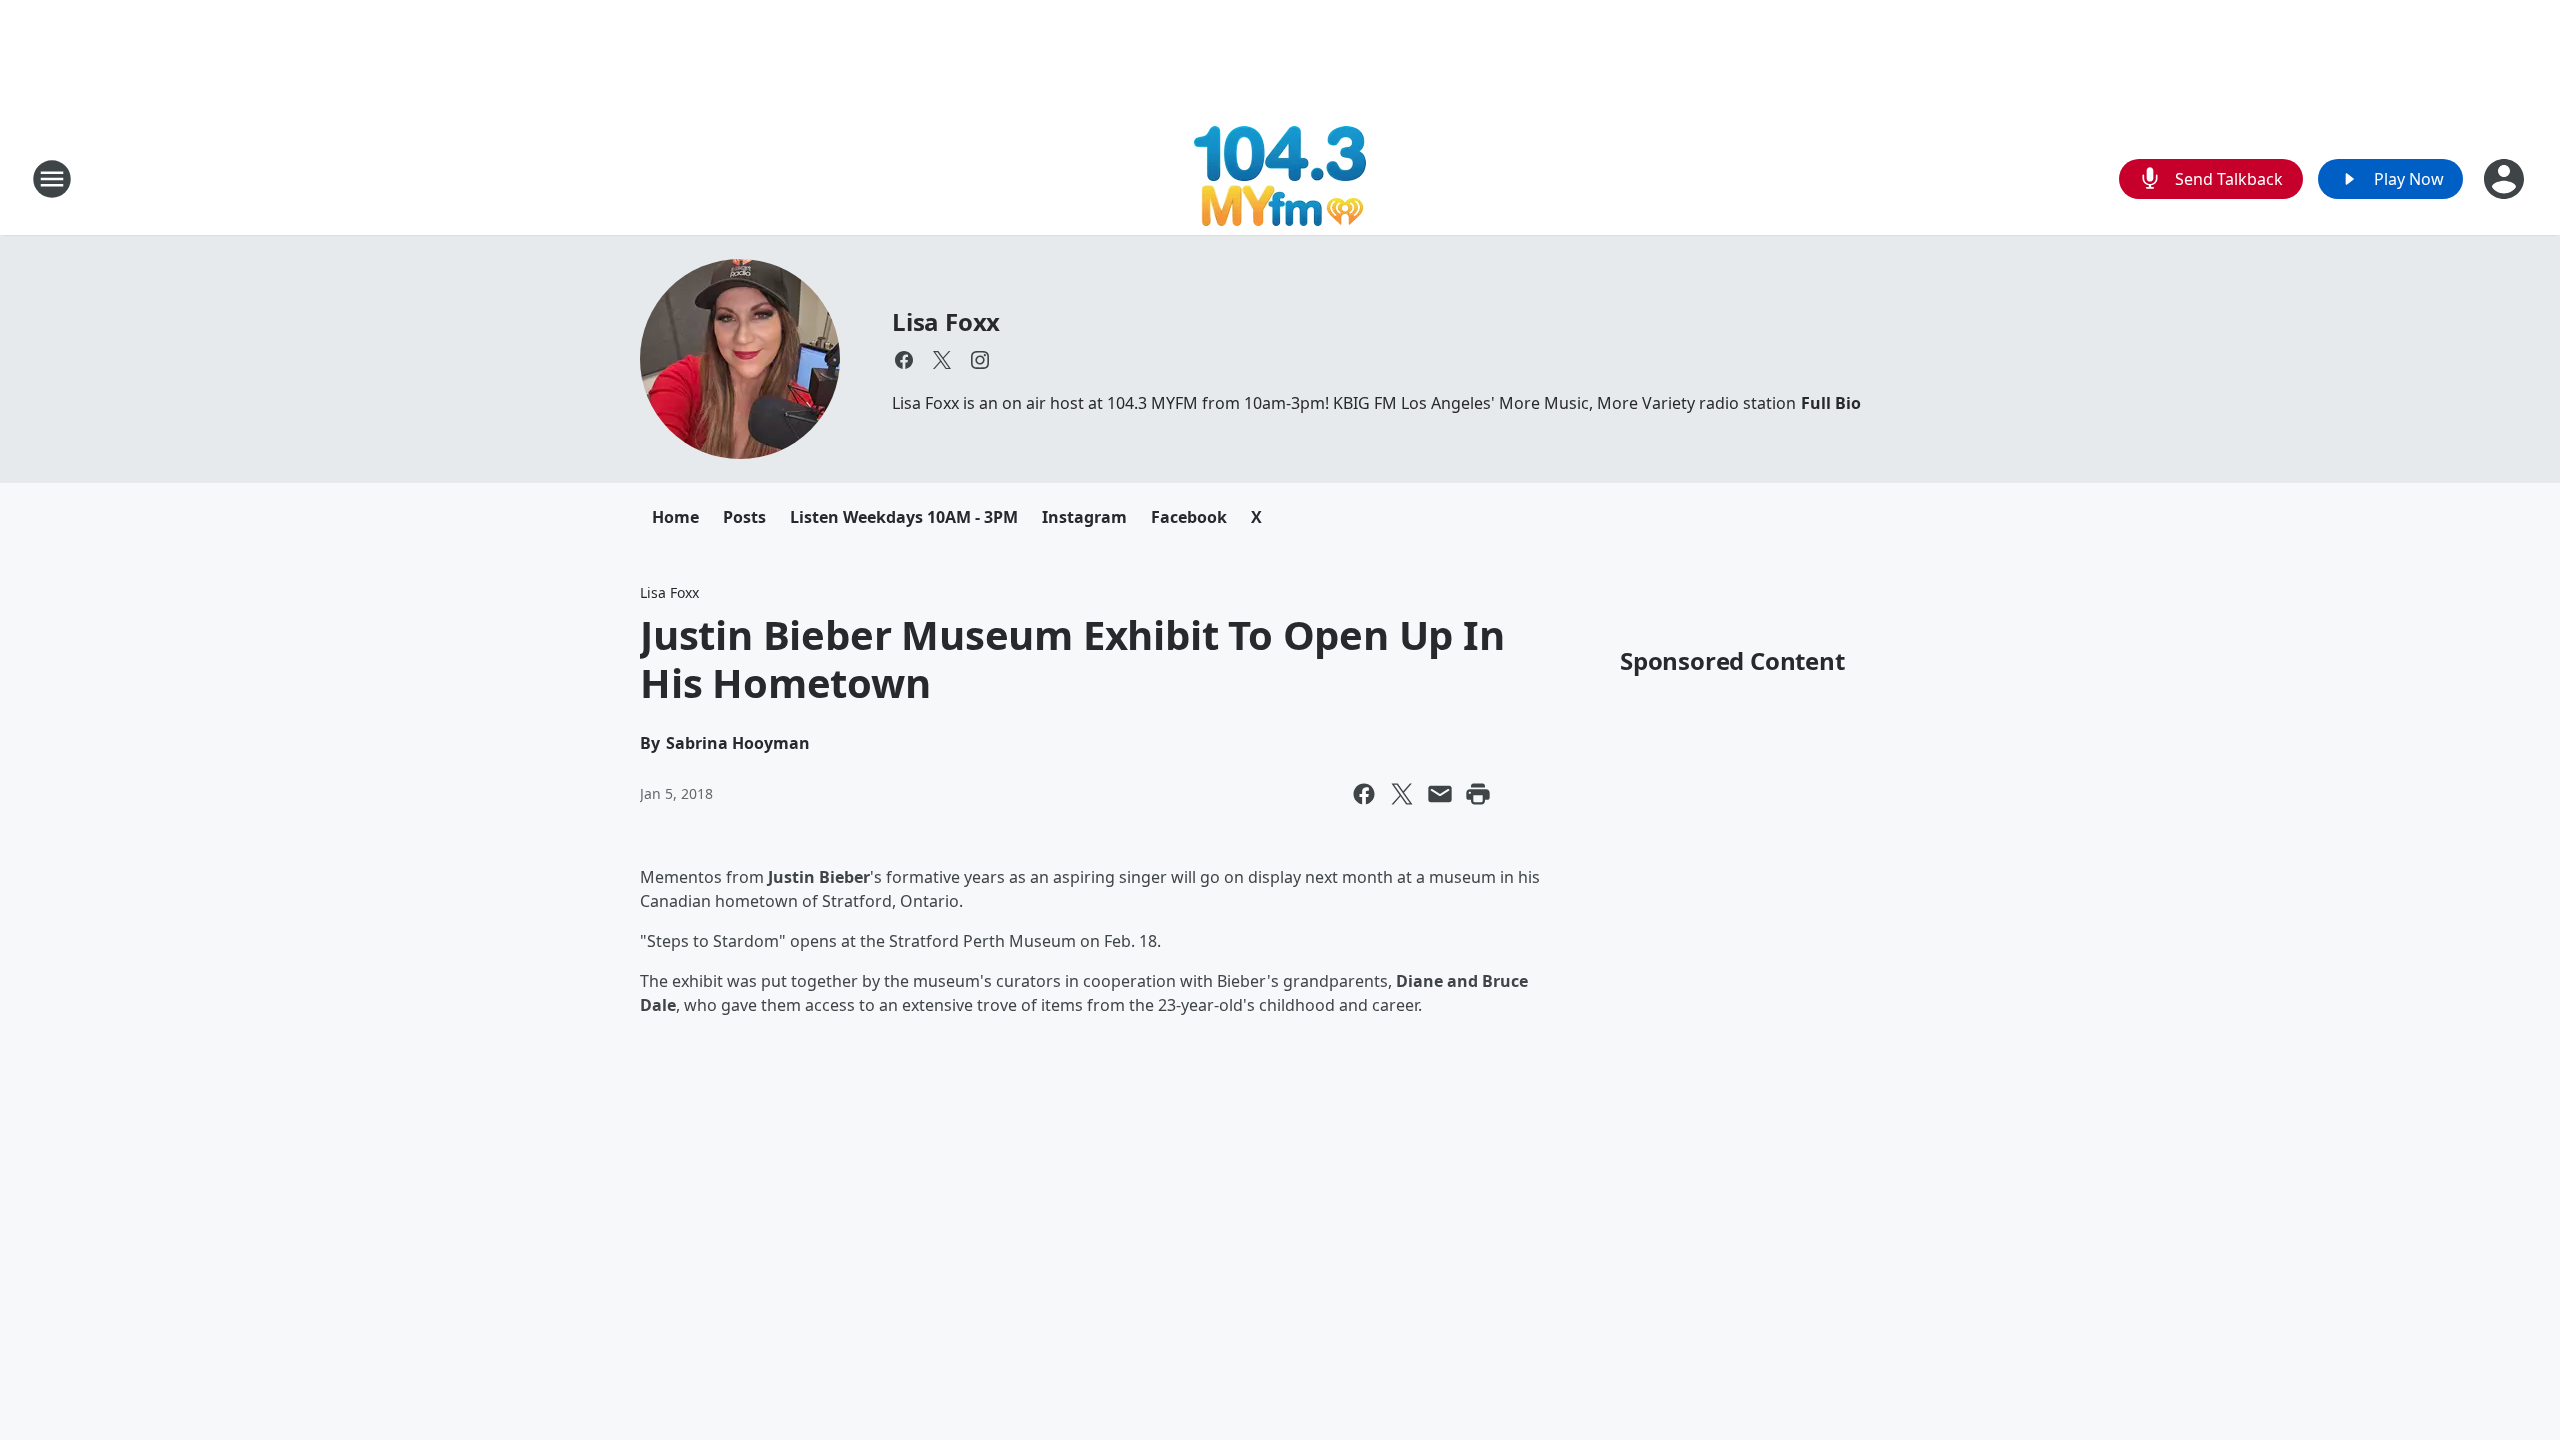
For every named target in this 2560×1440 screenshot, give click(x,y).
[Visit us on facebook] (904, 360)
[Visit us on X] (942, 360)
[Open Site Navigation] (52, 179)
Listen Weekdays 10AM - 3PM (904, 517)
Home (675, 517)
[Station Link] (1280, 178)
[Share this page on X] (1402, 794)
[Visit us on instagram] (980, 360)
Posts (744, 517)
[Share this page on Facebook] (1364, 794)
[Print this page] (1478, 794)
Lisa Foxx (946, 321)
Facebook (1189, 517)
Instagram (1084, 517)
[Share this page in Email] (1440, 794)
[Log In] (2506, 179)
